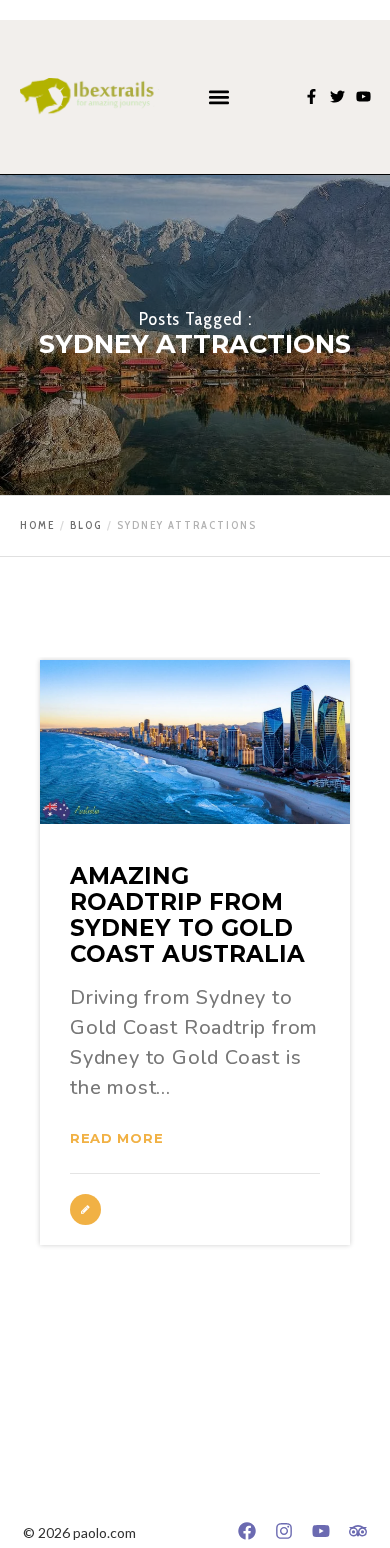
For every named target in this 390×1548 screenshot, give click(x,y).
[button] (218, 96)
